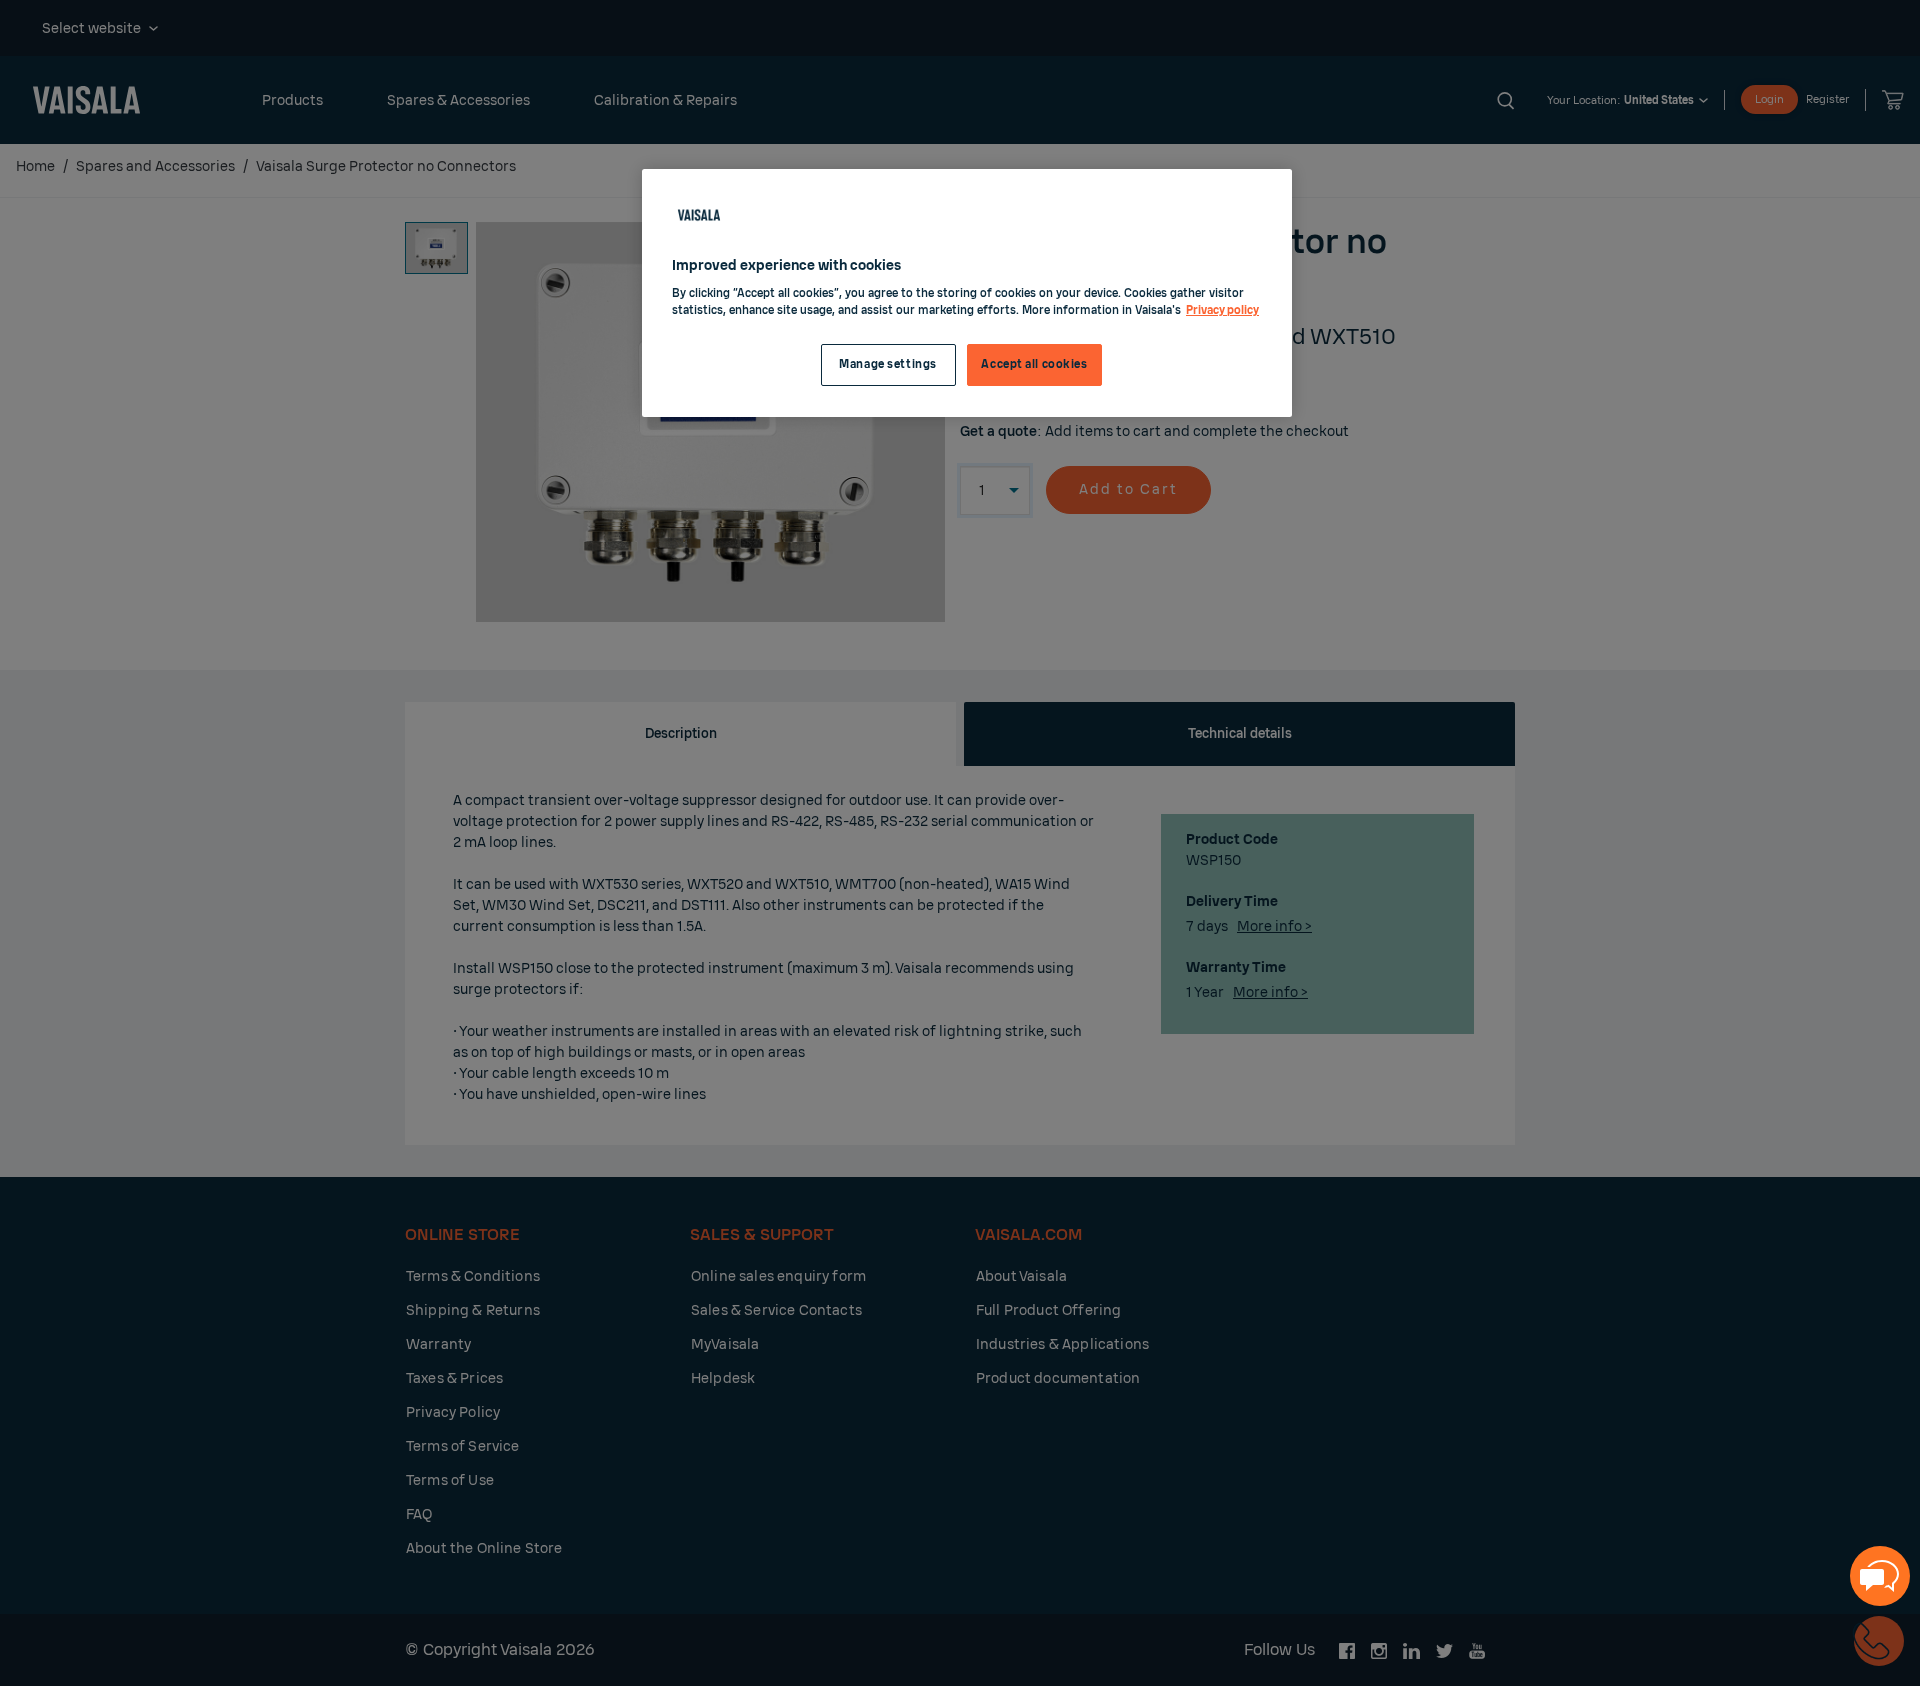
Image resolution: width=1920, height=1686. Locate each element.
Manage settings (888, 364)
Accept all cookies (1034, 364)
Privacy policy (1222, 310)
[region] (967, 293)
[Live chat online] (1880, 1576)
